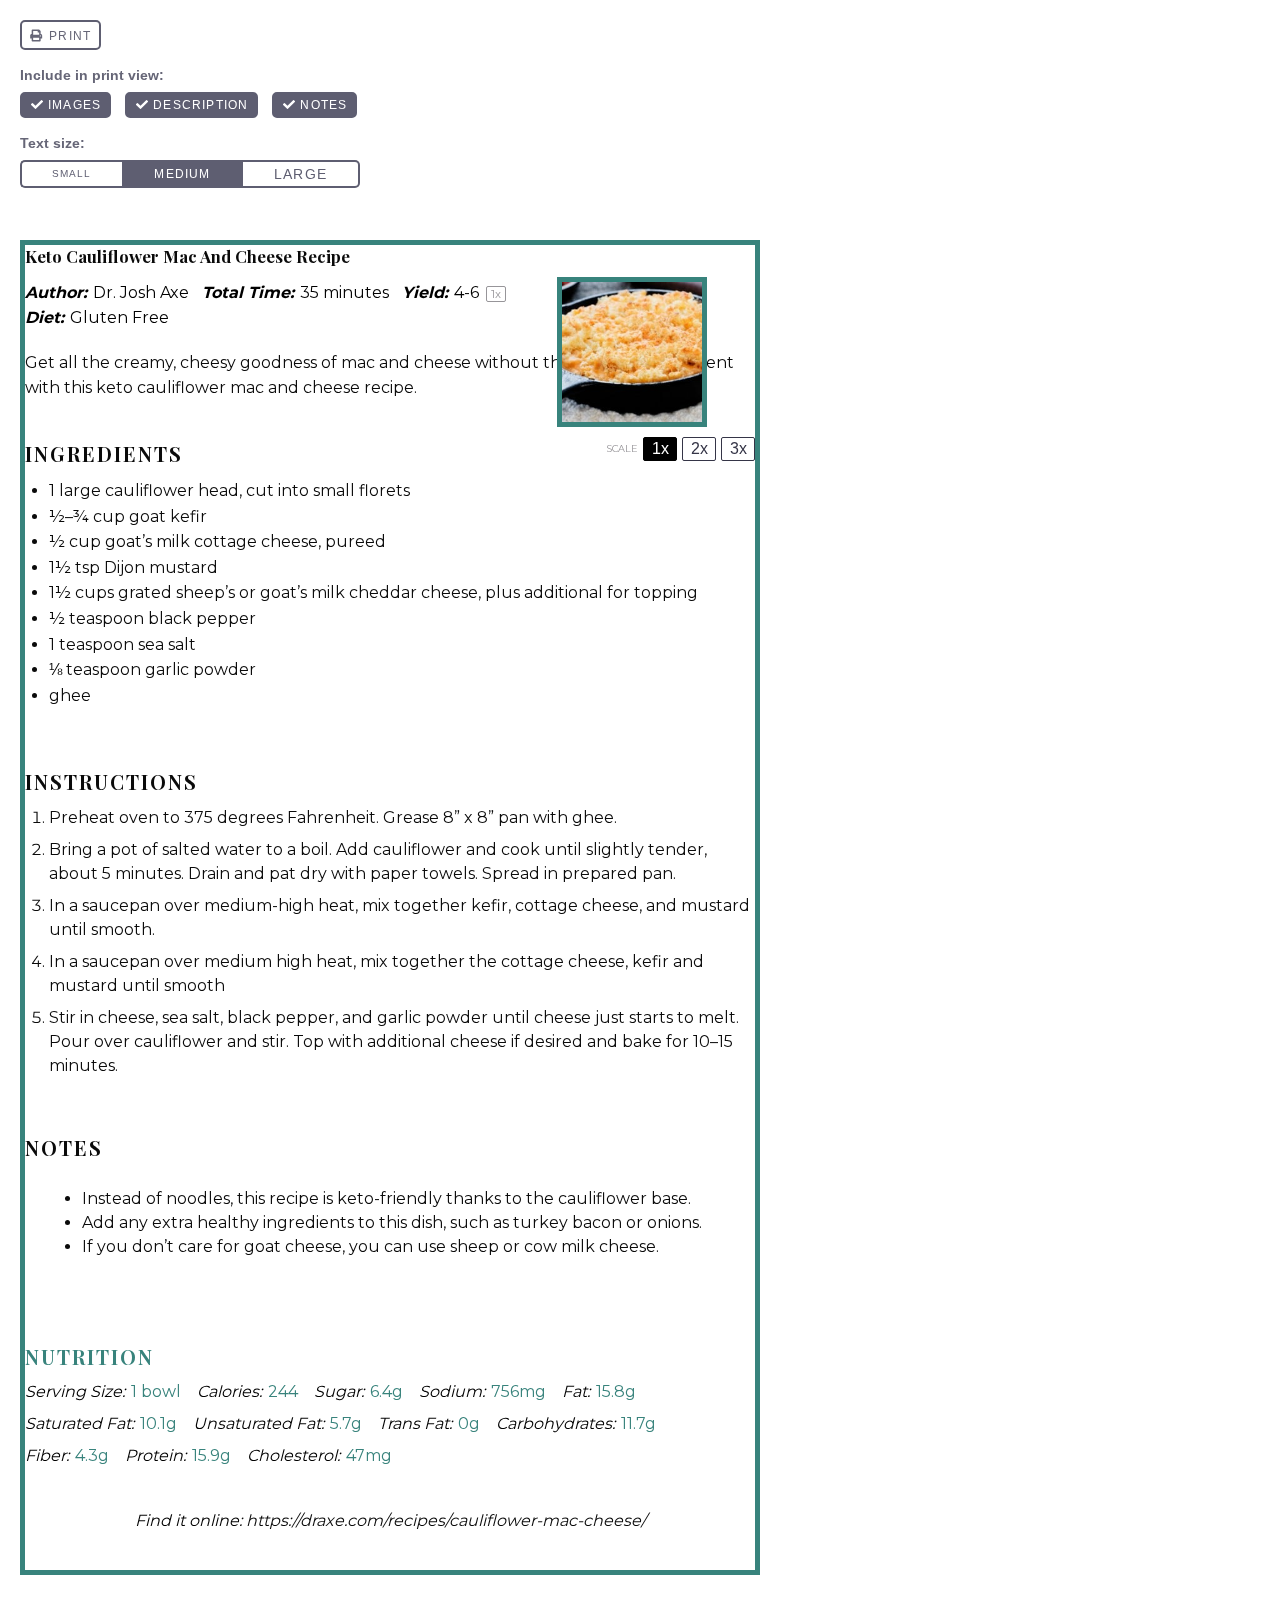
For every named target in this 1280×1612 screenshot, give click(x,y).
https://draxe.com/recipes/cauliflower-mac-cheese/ (446, 1520)
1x (660, 448)
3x (738, 448)
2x (699, 448)
